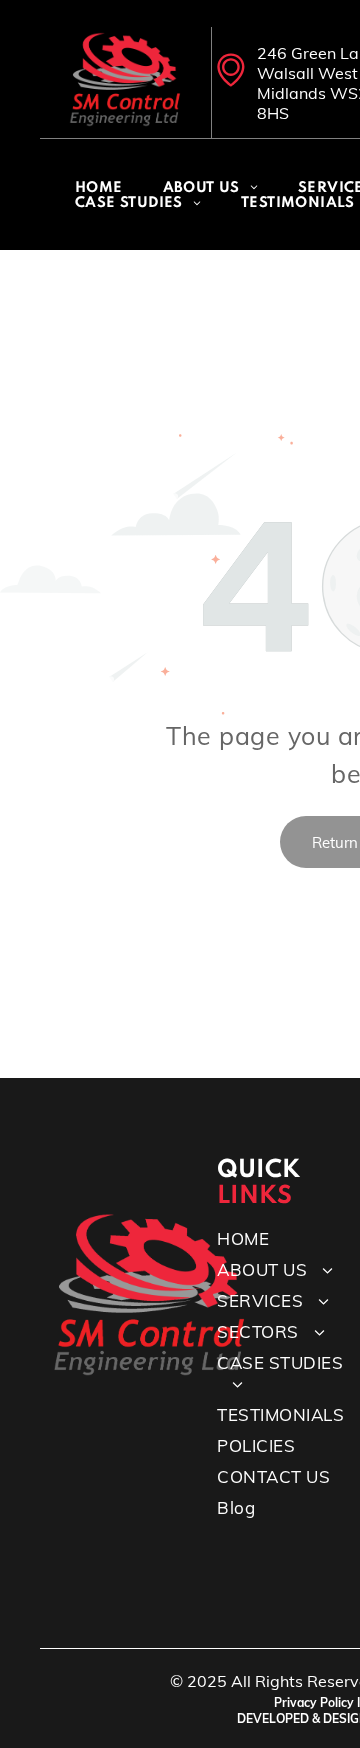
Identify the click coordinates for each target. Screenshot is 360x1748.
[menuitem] (99, 188)
